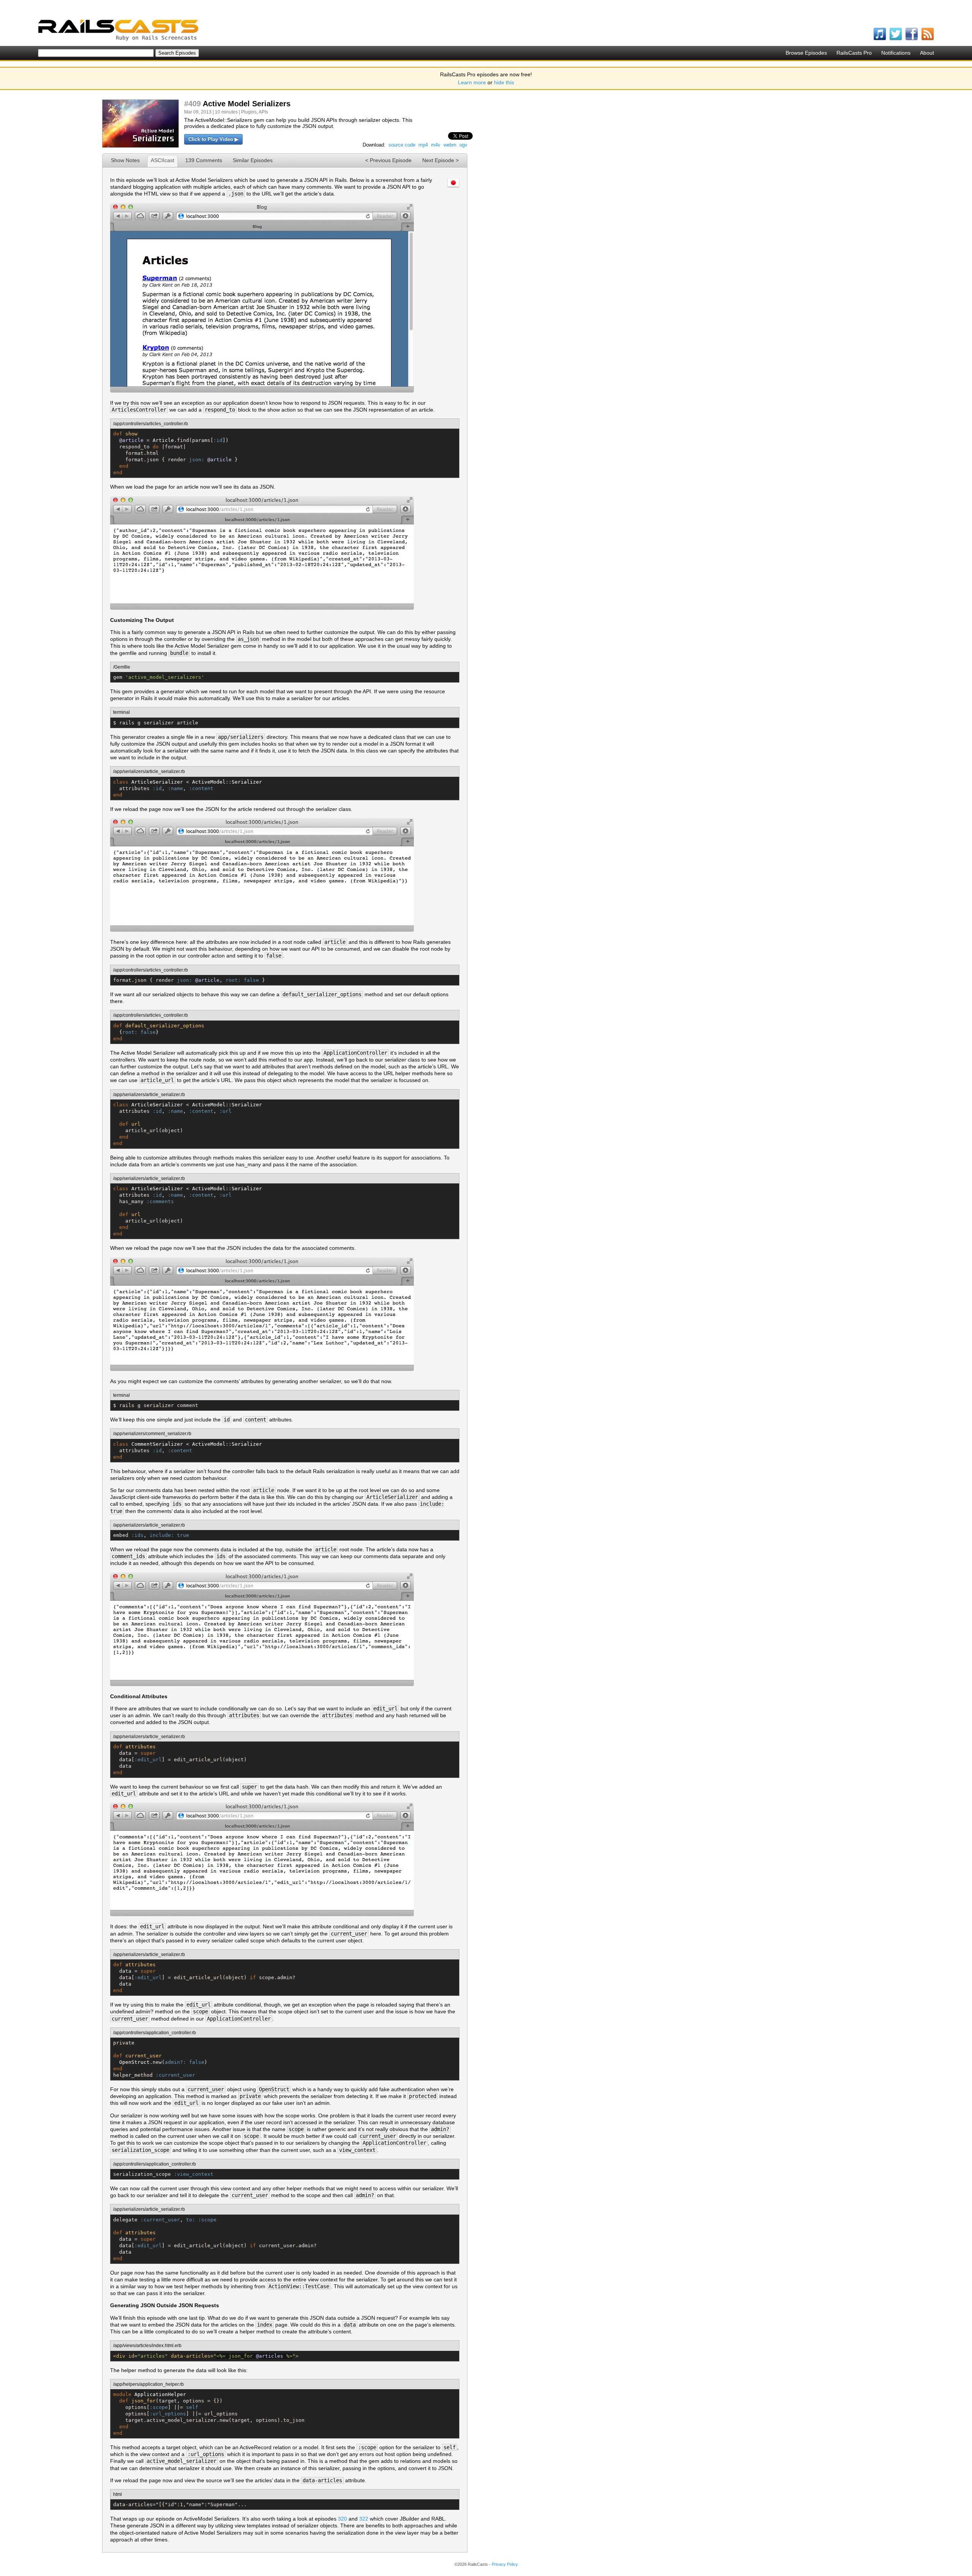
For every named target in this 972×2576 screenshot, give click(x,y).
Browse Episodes (806, 53)
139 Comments (204, 160)
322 (364, 2519)
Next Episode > (440, 160)
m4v (436, 145)
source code (402, 145)
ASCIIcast (163, 160)
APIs (263, 112)
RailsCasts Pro (854, 53)
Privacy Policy (505, 2564)
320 (342, 2519)
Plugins (249, 112)
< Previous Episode (388, 160)
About (927, 53)
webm (450, 145)
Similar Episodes (253, 160)
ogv (463, 145)
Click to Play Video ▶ (213, 139)
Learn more (472, 82)
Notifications (896, 53)
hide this (504, 82)
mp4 (423, 145)
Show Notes (125, 160)
